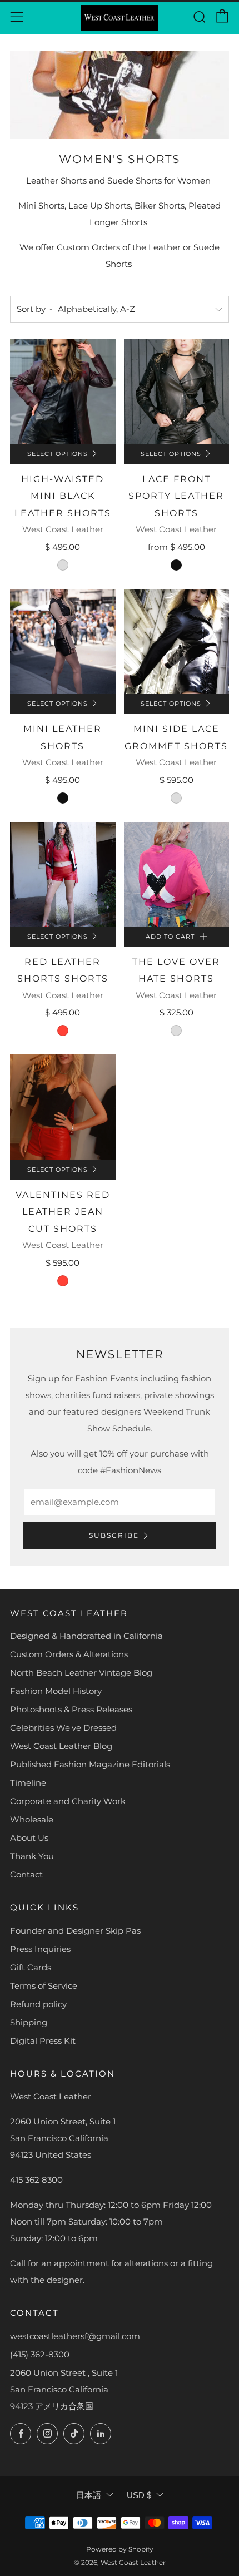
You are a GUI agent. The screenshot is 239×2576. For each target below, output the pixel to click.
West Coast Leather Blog (61, 1746)
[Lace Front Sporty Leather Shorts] (177, 392)
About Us (29, 1838)
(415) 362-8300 (40, 2354)
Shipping (29, 2022)
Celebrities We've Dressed (63, 1728)
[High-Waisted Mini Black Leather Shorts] (63, 392)
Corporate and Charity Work (68, 1801)
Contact (26, 1874)
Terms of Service (44, 1986)
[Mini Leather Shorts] (63, 642)
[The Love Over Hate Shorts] (177, 875)
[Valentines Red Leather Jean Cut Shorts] (63, 1107)
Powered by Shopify (120, 2549)
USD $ (139, 2495)
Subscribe (114, 1535)
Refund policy (38, 2004)
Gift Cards (31, 1967)
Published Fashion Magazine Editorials (90, 1764)
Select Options (58, 454)
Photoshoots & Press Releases (71, 1709)
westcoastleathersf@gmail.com (75, 2336)
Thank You (32, 1856)
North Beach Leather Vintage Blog (81, 1673)
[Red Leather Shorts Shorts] (63, 875)
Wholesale (32, 1819)
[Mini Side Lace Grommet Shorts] (177, 642)
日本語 (89, 2495)
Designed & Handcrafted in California (86, 1636)
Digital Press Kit (43, 2041)
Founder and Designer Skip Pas (75, 1931)
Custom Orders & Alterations (69, 1654)
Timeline (28, 1783)
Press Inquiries (40, 1949)
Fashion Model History (56, 1691)
